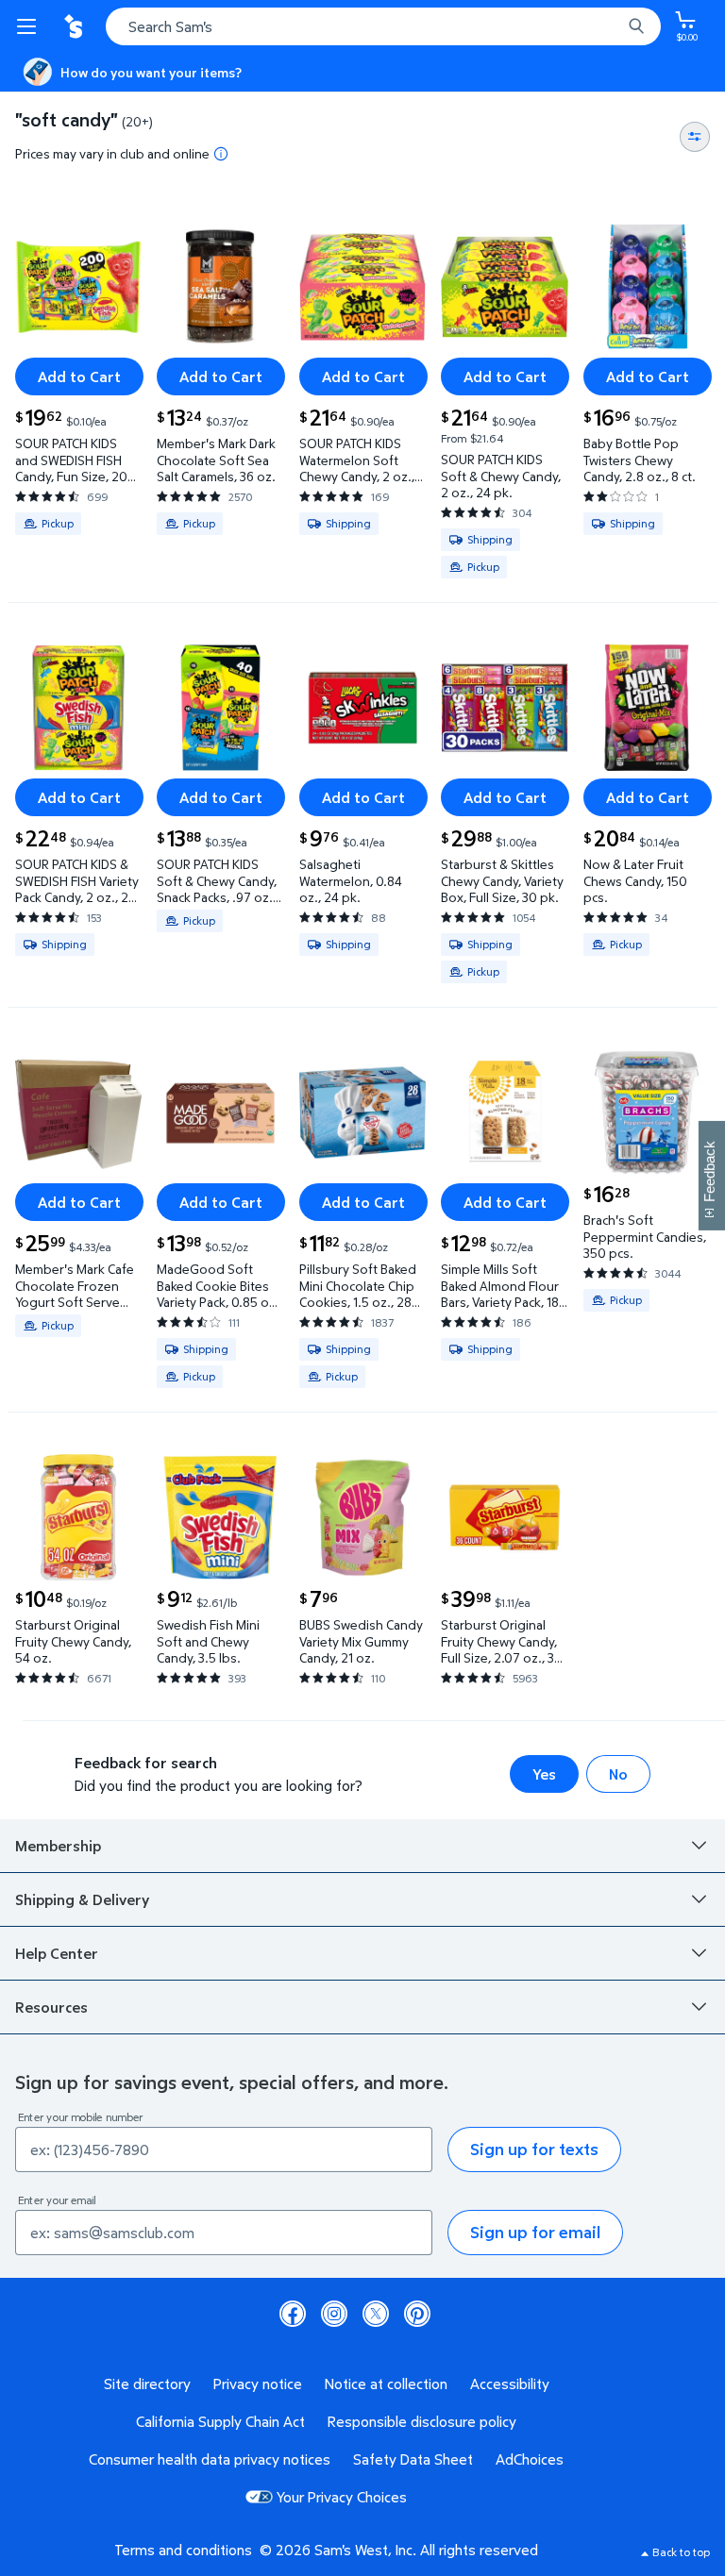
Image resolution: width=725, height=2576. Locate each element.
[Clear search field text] (612, 26)
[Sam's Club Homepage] (76, 26)
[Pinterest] (417, 2314)
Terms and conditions (183, 2550)
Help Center (57, 1953)
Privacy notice (258, 2384)
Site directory (147, 2384)
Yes (544, 1774)
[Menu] (30, 26)
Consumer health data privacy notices (210, 2459)
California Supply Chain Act (220, 2421)
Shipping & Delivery (82, 1899)
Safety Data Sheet (413, 2459)
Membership (58, 1846)
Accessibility (510, 2384)
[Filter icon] (695, 137)
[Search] (636, 26)
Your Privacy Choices (342, 2497)
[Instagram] (334, 2314)
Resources (51, 2007)
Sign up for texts (534, 2149)
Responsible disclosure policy (422, 2421)
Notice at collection (386, 2384)
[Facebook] (293, 2314)
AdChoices (530, 2459)
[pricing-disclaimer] (221, 154)
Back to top (681, 2552)
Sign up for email (535, 2232)
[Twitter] (376, 2314)
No (618, 1774)
